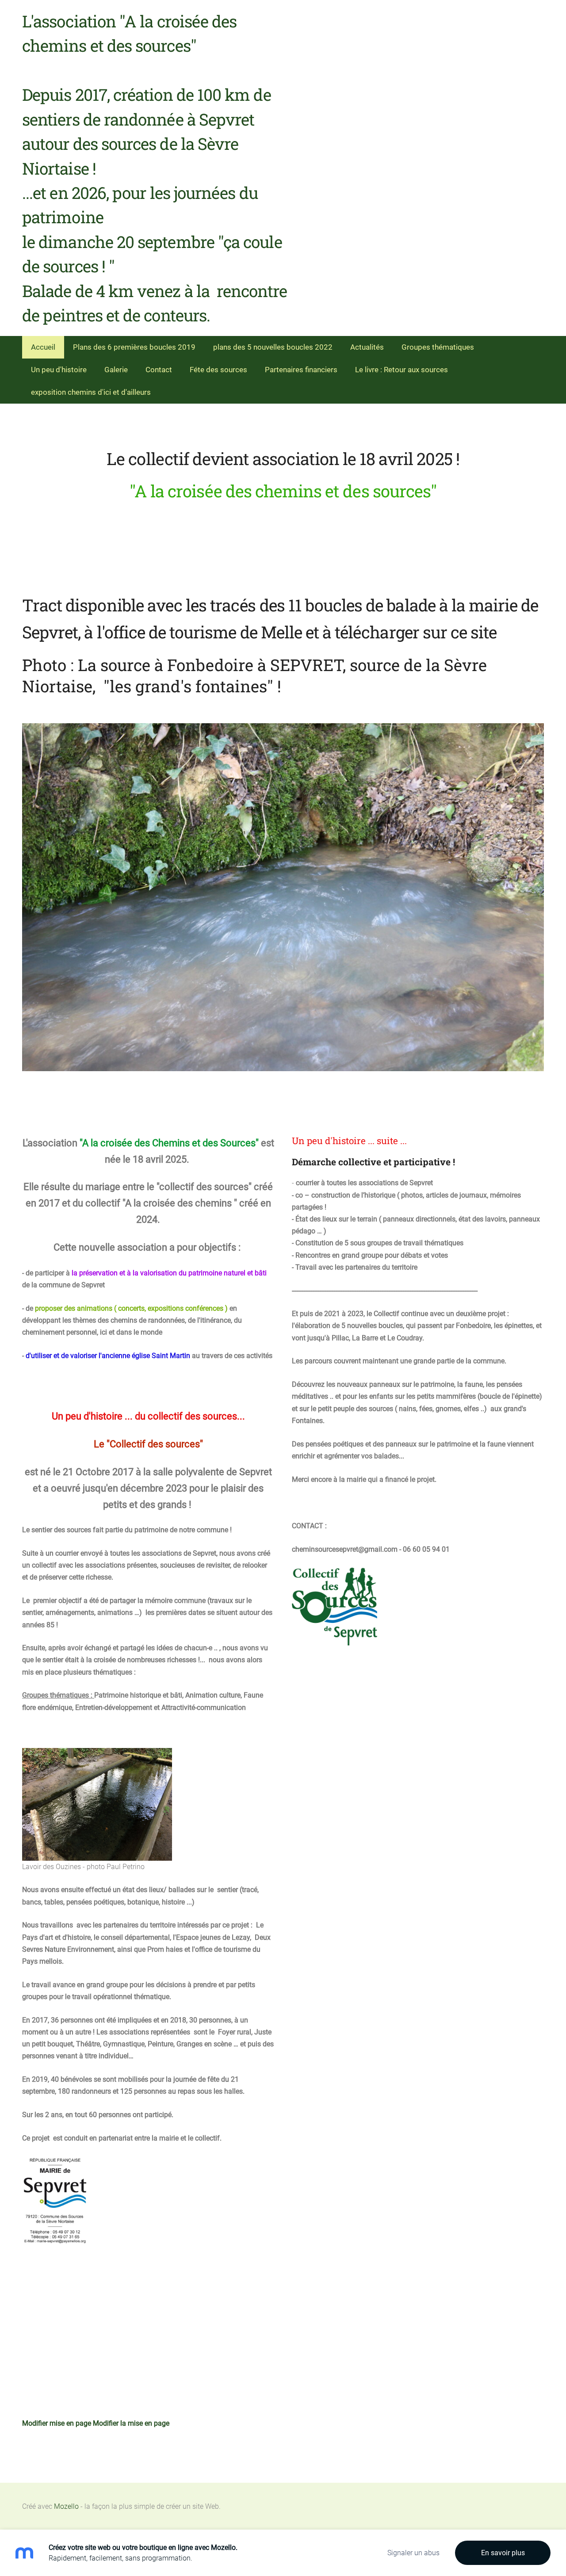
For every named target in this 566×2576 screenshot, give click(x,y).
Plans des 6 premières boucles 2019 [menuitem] (134, 347)
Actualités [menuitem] (367, 347)
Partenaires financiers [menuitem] (301, 370)
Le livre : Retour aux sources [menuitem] (402, 370)
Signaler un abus (413, 2553)
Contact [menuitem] (159, 370)
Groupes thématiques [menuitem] (438, 347)
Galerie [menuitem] (116, 370)
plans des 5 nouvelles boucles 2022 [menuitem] (273, 347)
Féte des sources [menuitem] (218, 370)
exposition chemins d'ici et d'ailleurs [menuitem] (91, 392)
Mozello (66, 2506)
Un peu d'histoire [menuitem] (59, 370)
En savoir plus (503, 2553)
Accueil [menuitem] (43, 347)
